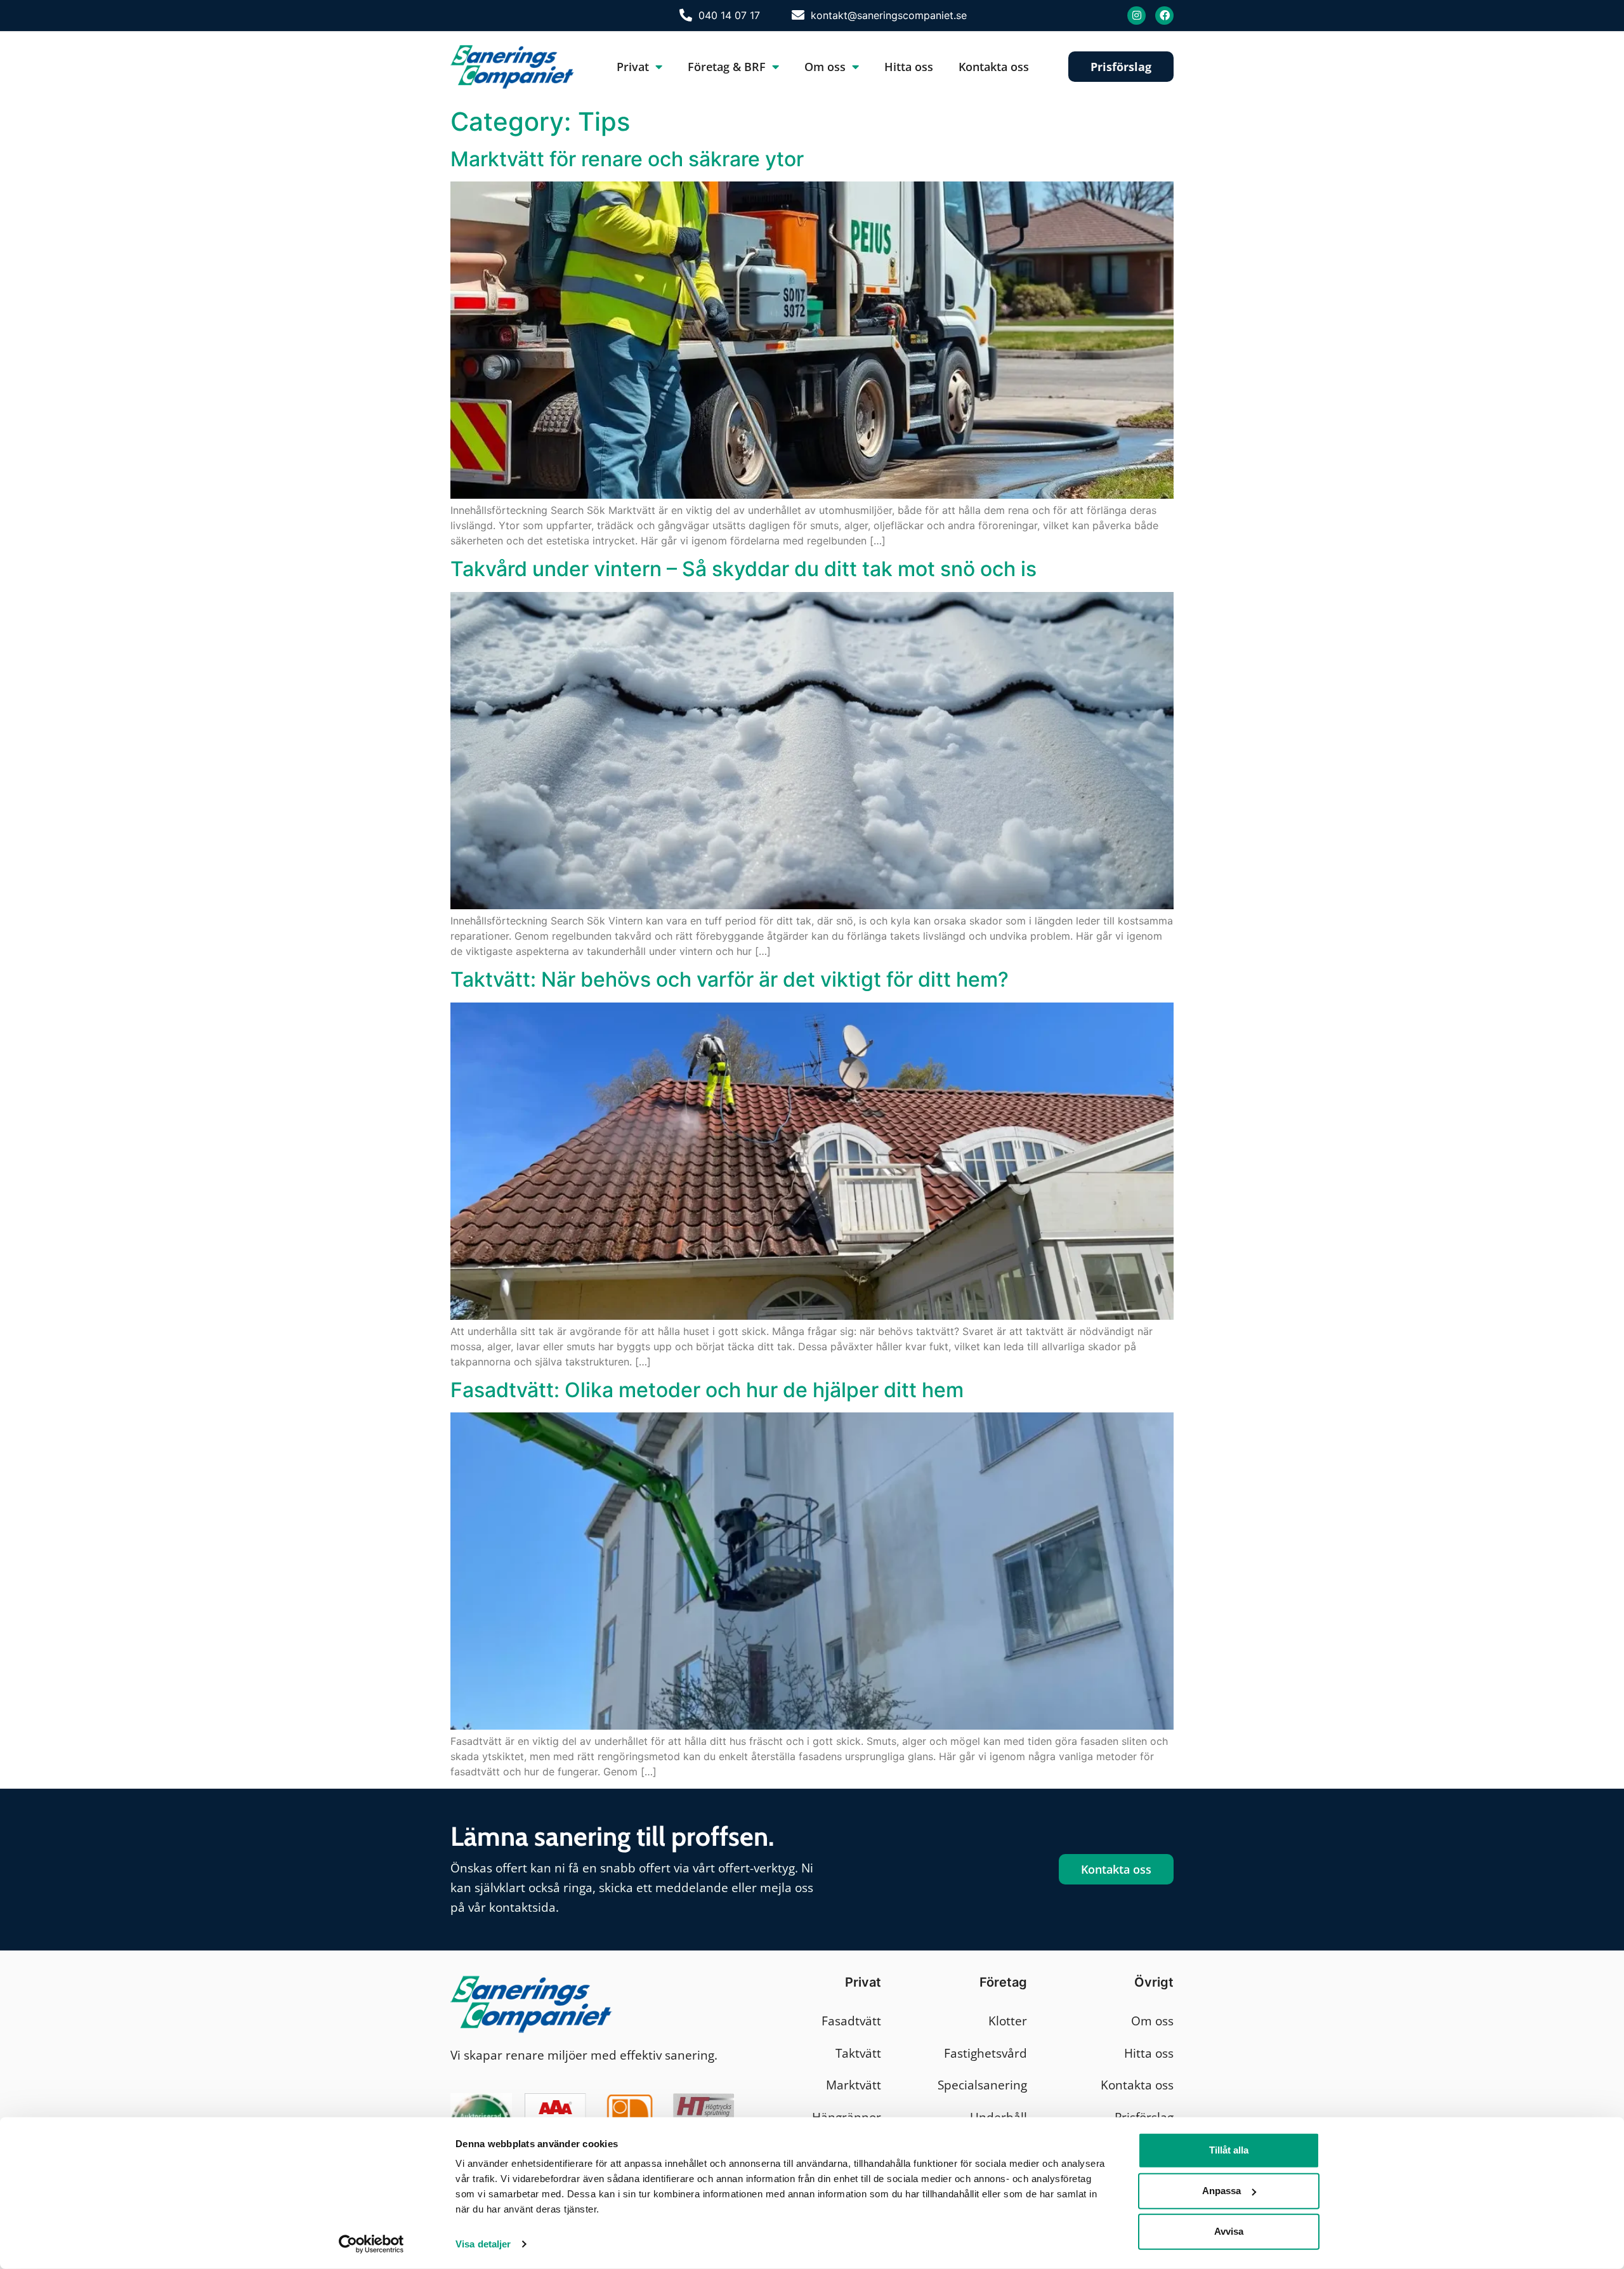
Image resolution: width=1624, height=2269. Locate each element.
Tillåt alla (1229, 2150)
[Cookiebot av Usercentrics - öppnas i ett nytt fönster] (371, 2244)
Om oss (825, 67)
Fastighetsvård (986, 2053)
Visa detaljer (483, 2244)
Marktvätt (854, 2085)
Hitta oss (909, 67)
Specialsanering (982, 2085)
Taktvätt (858, 2053)
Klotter (1008, 2021)
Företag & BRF (727, 67)
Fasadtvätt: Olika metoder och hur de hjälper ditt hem (707, 1390)
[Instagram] (1136, 16)
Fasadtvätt (851, 2021)
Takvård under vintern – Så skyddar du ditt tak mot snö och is (743, 569)
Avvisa (1229, 2231)
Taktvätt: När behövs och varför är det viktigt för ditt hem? (730, 979)
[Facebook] (1164, 16)
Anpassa (1221, 2191)
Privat (633, 67)
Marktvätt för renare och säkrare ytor (627, 159)
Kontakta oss (994, 67)
